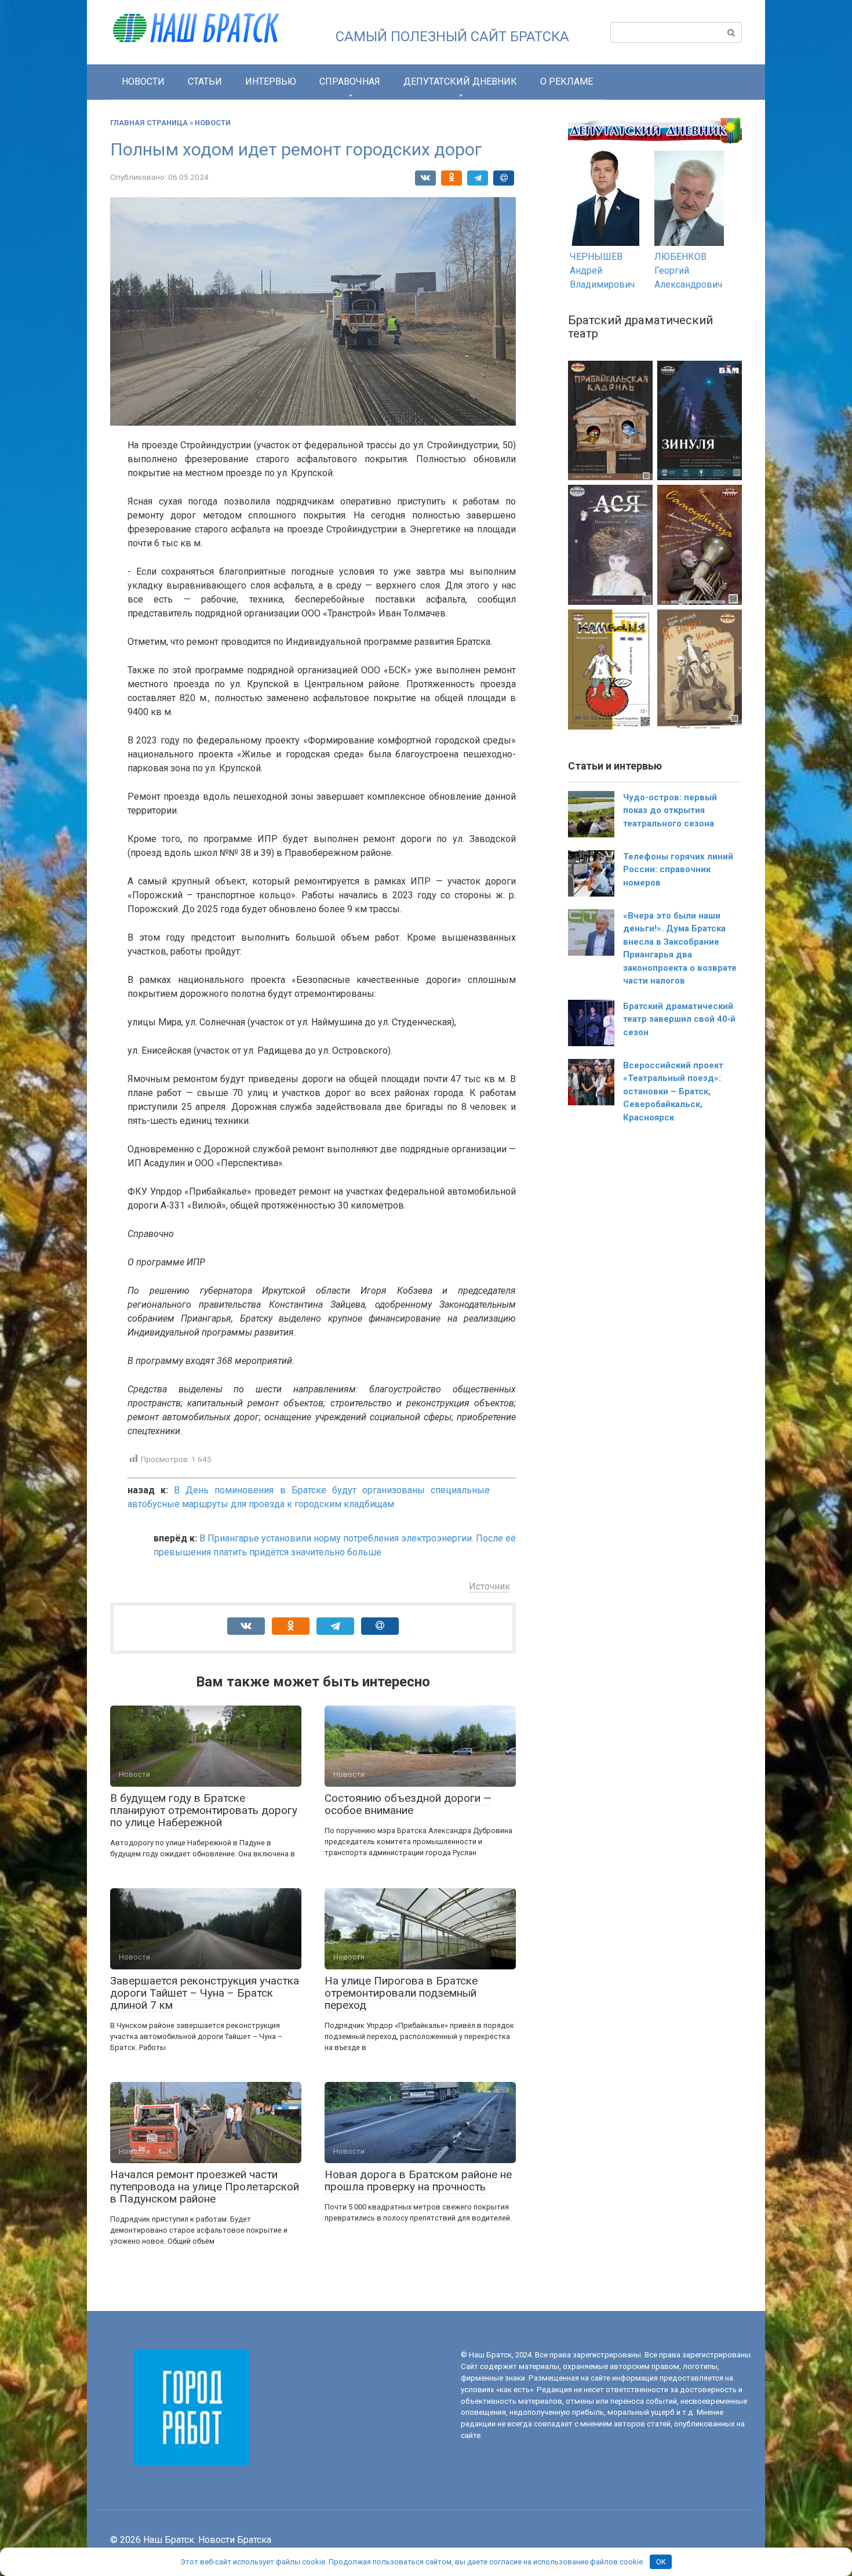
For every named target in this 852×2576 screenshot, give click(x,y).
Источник (489, 1586)
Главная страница (149, 123)
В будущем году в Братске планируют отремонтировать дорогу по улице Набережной (204, 1810)
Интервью (271, 81)
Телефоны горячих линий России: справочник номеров (678, 870)
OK (661, 2562)
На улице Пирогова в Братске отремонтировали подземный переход (401, 1993)
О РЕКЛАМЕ (567, 81)
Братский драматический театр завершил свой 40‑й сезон (679, 1019)
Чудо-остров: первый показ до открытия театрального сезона (670, 810)
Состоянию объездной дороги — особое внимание (408, 1804)
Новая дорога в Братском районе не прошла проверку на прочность (418, 2180)
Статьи (205, 81)
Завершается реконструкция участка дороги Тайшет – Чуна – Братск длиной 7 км (205, 1993)
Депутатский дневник (460, 81)
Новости (143, 81)
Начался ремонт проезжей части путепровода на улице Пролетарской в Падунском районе (205, 2187)
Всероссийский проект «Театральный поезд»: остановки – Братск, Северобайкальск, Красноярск (673, 1091)
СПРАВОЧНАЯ (350, 81)
